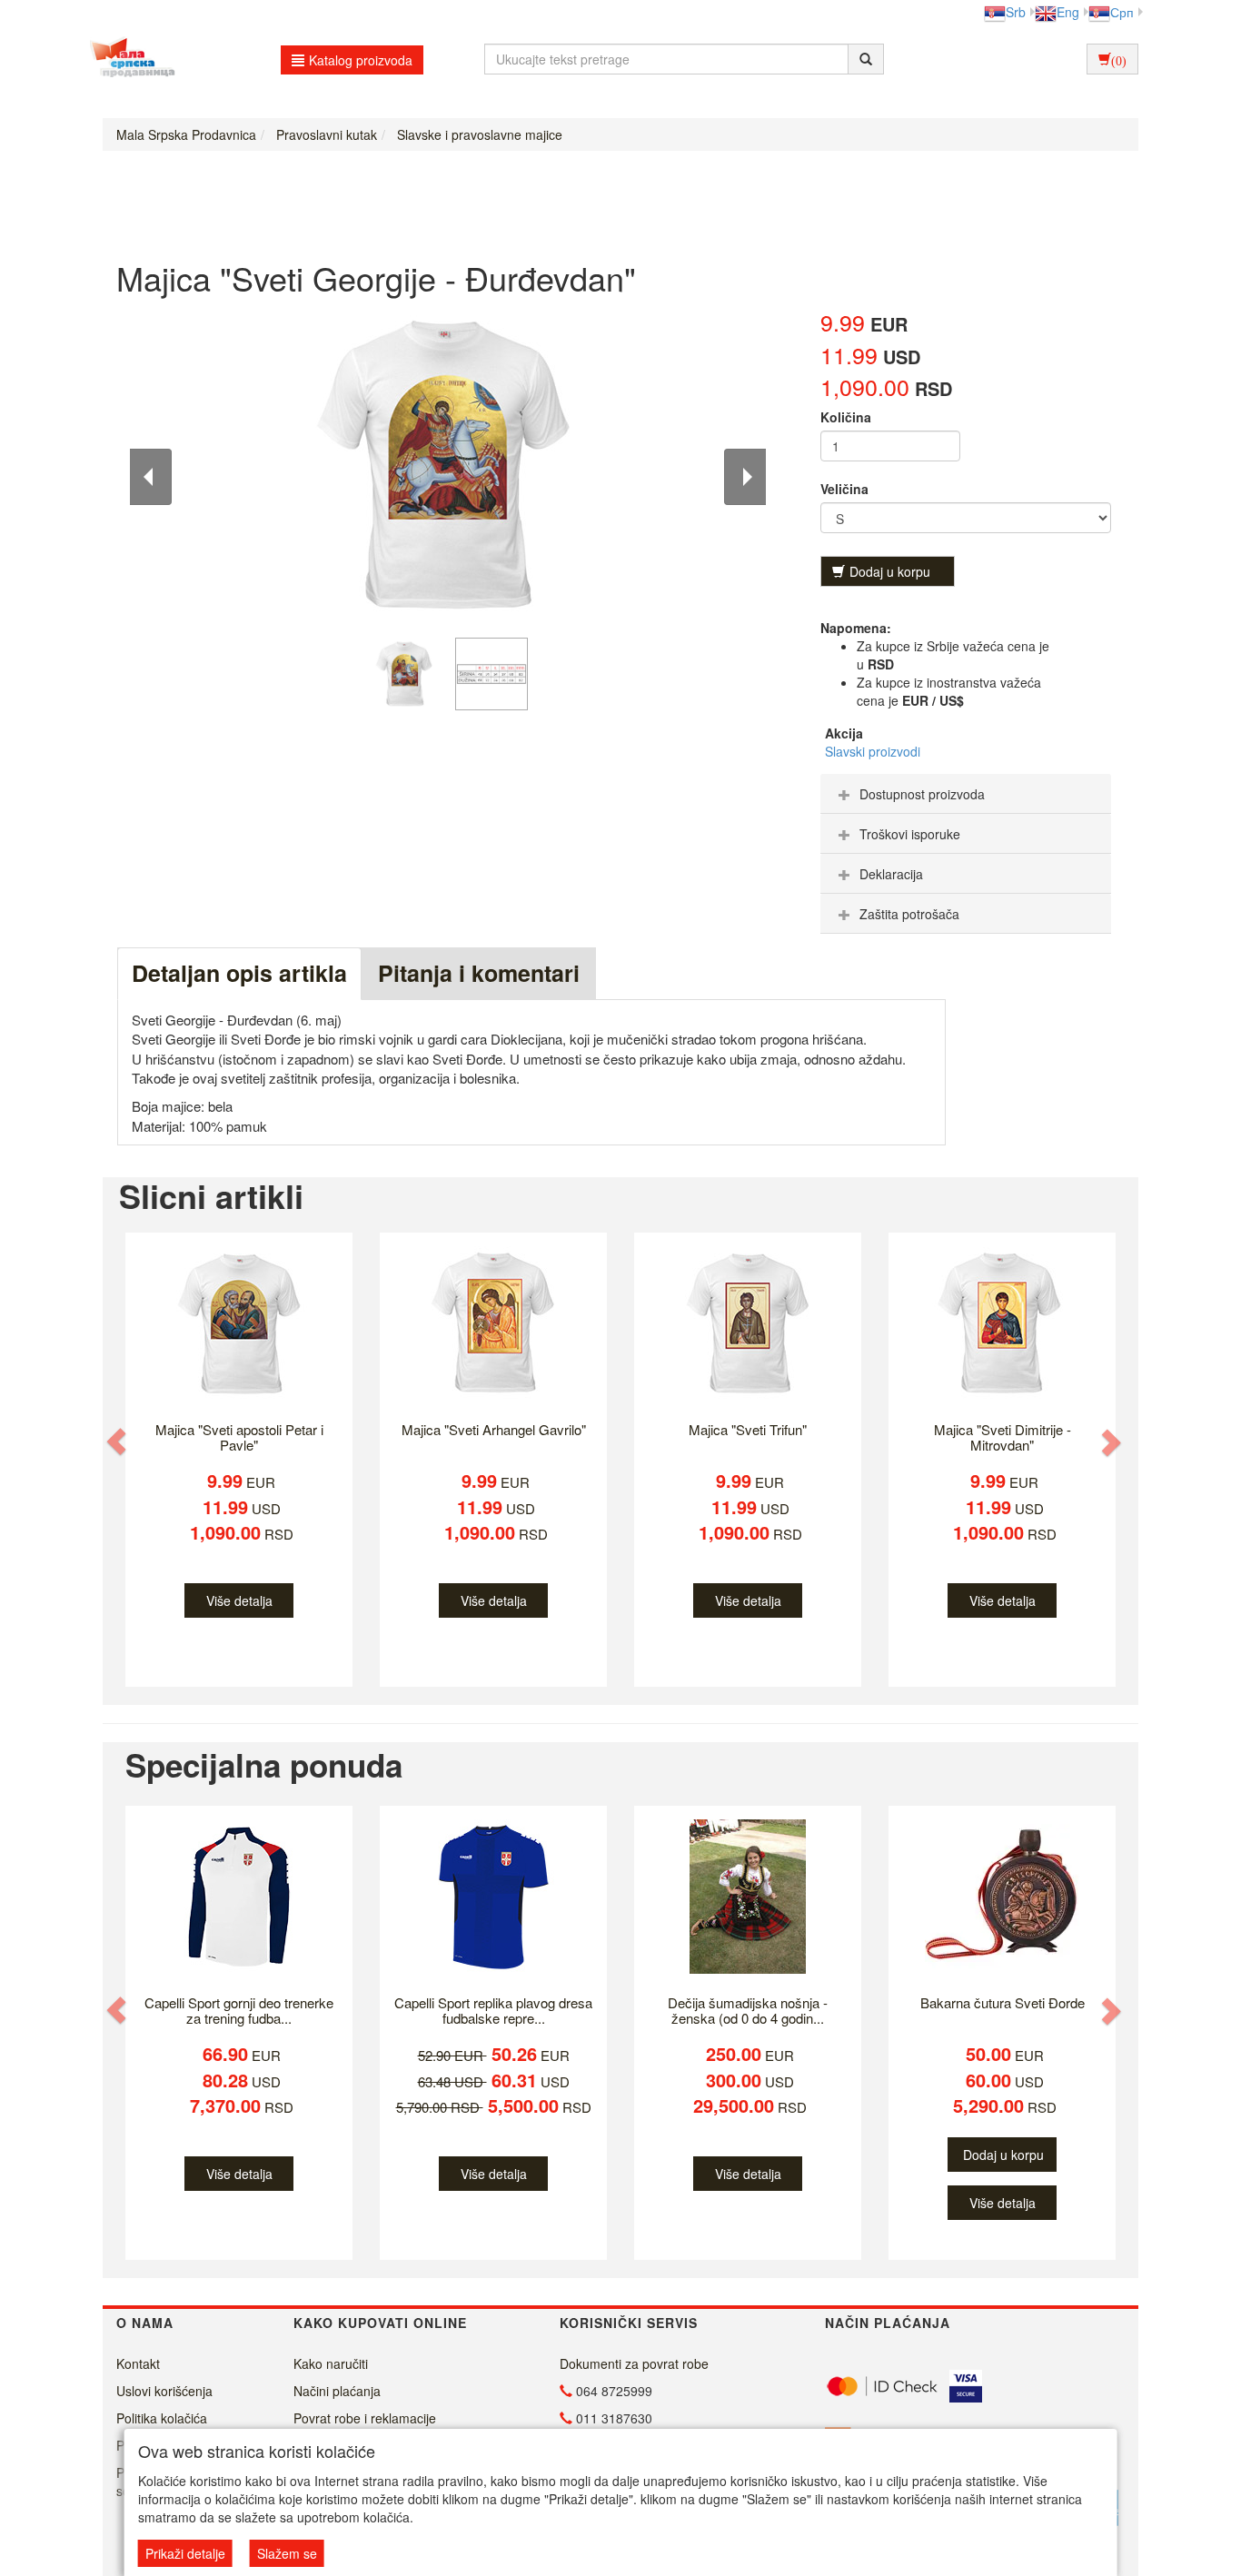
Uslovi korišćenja (164, 2391)
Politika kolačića (162, 2418)
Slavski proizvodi (873, 751)
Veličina (844, 489)
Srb (1016, 12)
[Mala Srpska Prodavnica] (128, 59)
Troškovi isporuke (910, 834)
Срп (1122, 12)
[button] (118, 1441)
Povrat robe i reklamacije (365, 2418)
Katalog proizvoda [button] (361, 60)
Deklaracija (891, 874)
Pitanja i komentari (479, 973)
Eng (1068, 12)
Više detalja (239, 1600)
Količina (846, 417)
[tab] (966, 794)
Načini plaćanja (337, 2391)
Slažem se (287, 2553)
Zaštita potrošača (909, 914)
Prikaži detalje (185, 2553)
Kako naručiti (331, 2363)
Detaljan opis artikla (239, 973)
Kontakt (138, 2363)
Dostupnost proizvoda (922, 794)
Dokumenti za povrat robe (634, 2363)
